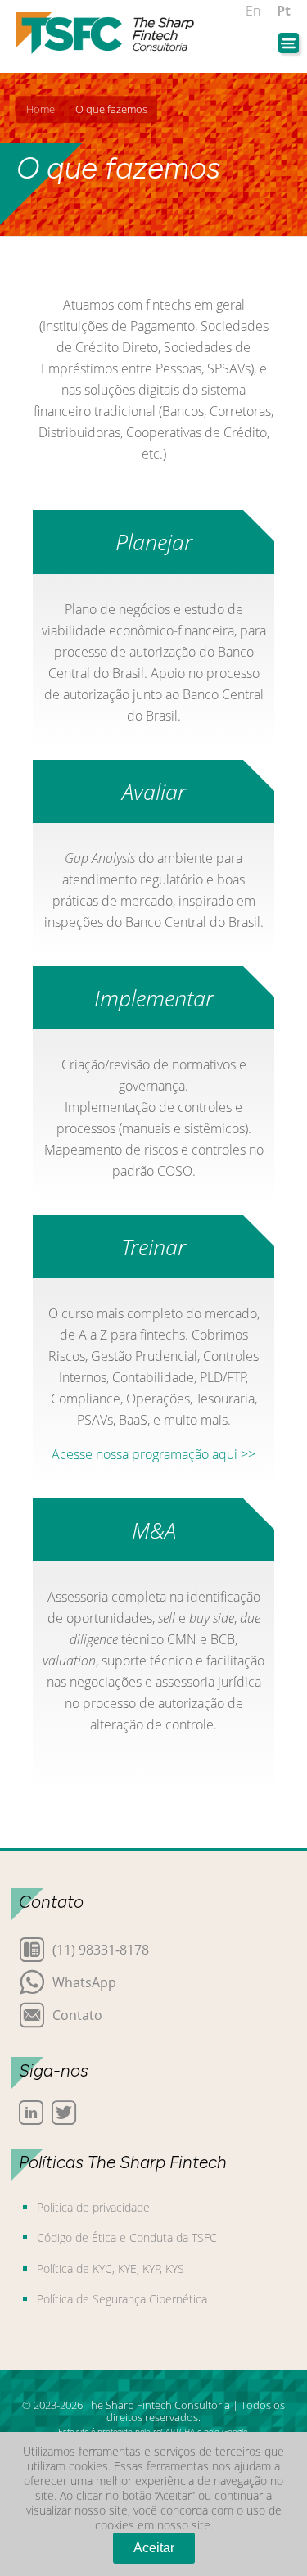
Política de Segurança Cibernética (122, 2299)
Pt (284, 11)
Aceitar (154, 2548)
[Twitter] (64, 2113)
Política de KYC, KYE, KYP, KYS (111, 2269)
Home (41, 110)
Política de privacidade (93, 2207)
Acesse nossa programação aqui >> (153, 1454)
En (253, 11)
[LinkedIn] (31, 2113)
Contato (77, 2014)
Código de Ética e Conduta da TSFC (127, 2237)
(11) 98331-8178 (101, 1948)
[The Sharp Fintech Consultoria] (106, 34)
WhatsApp (84, 1981)
